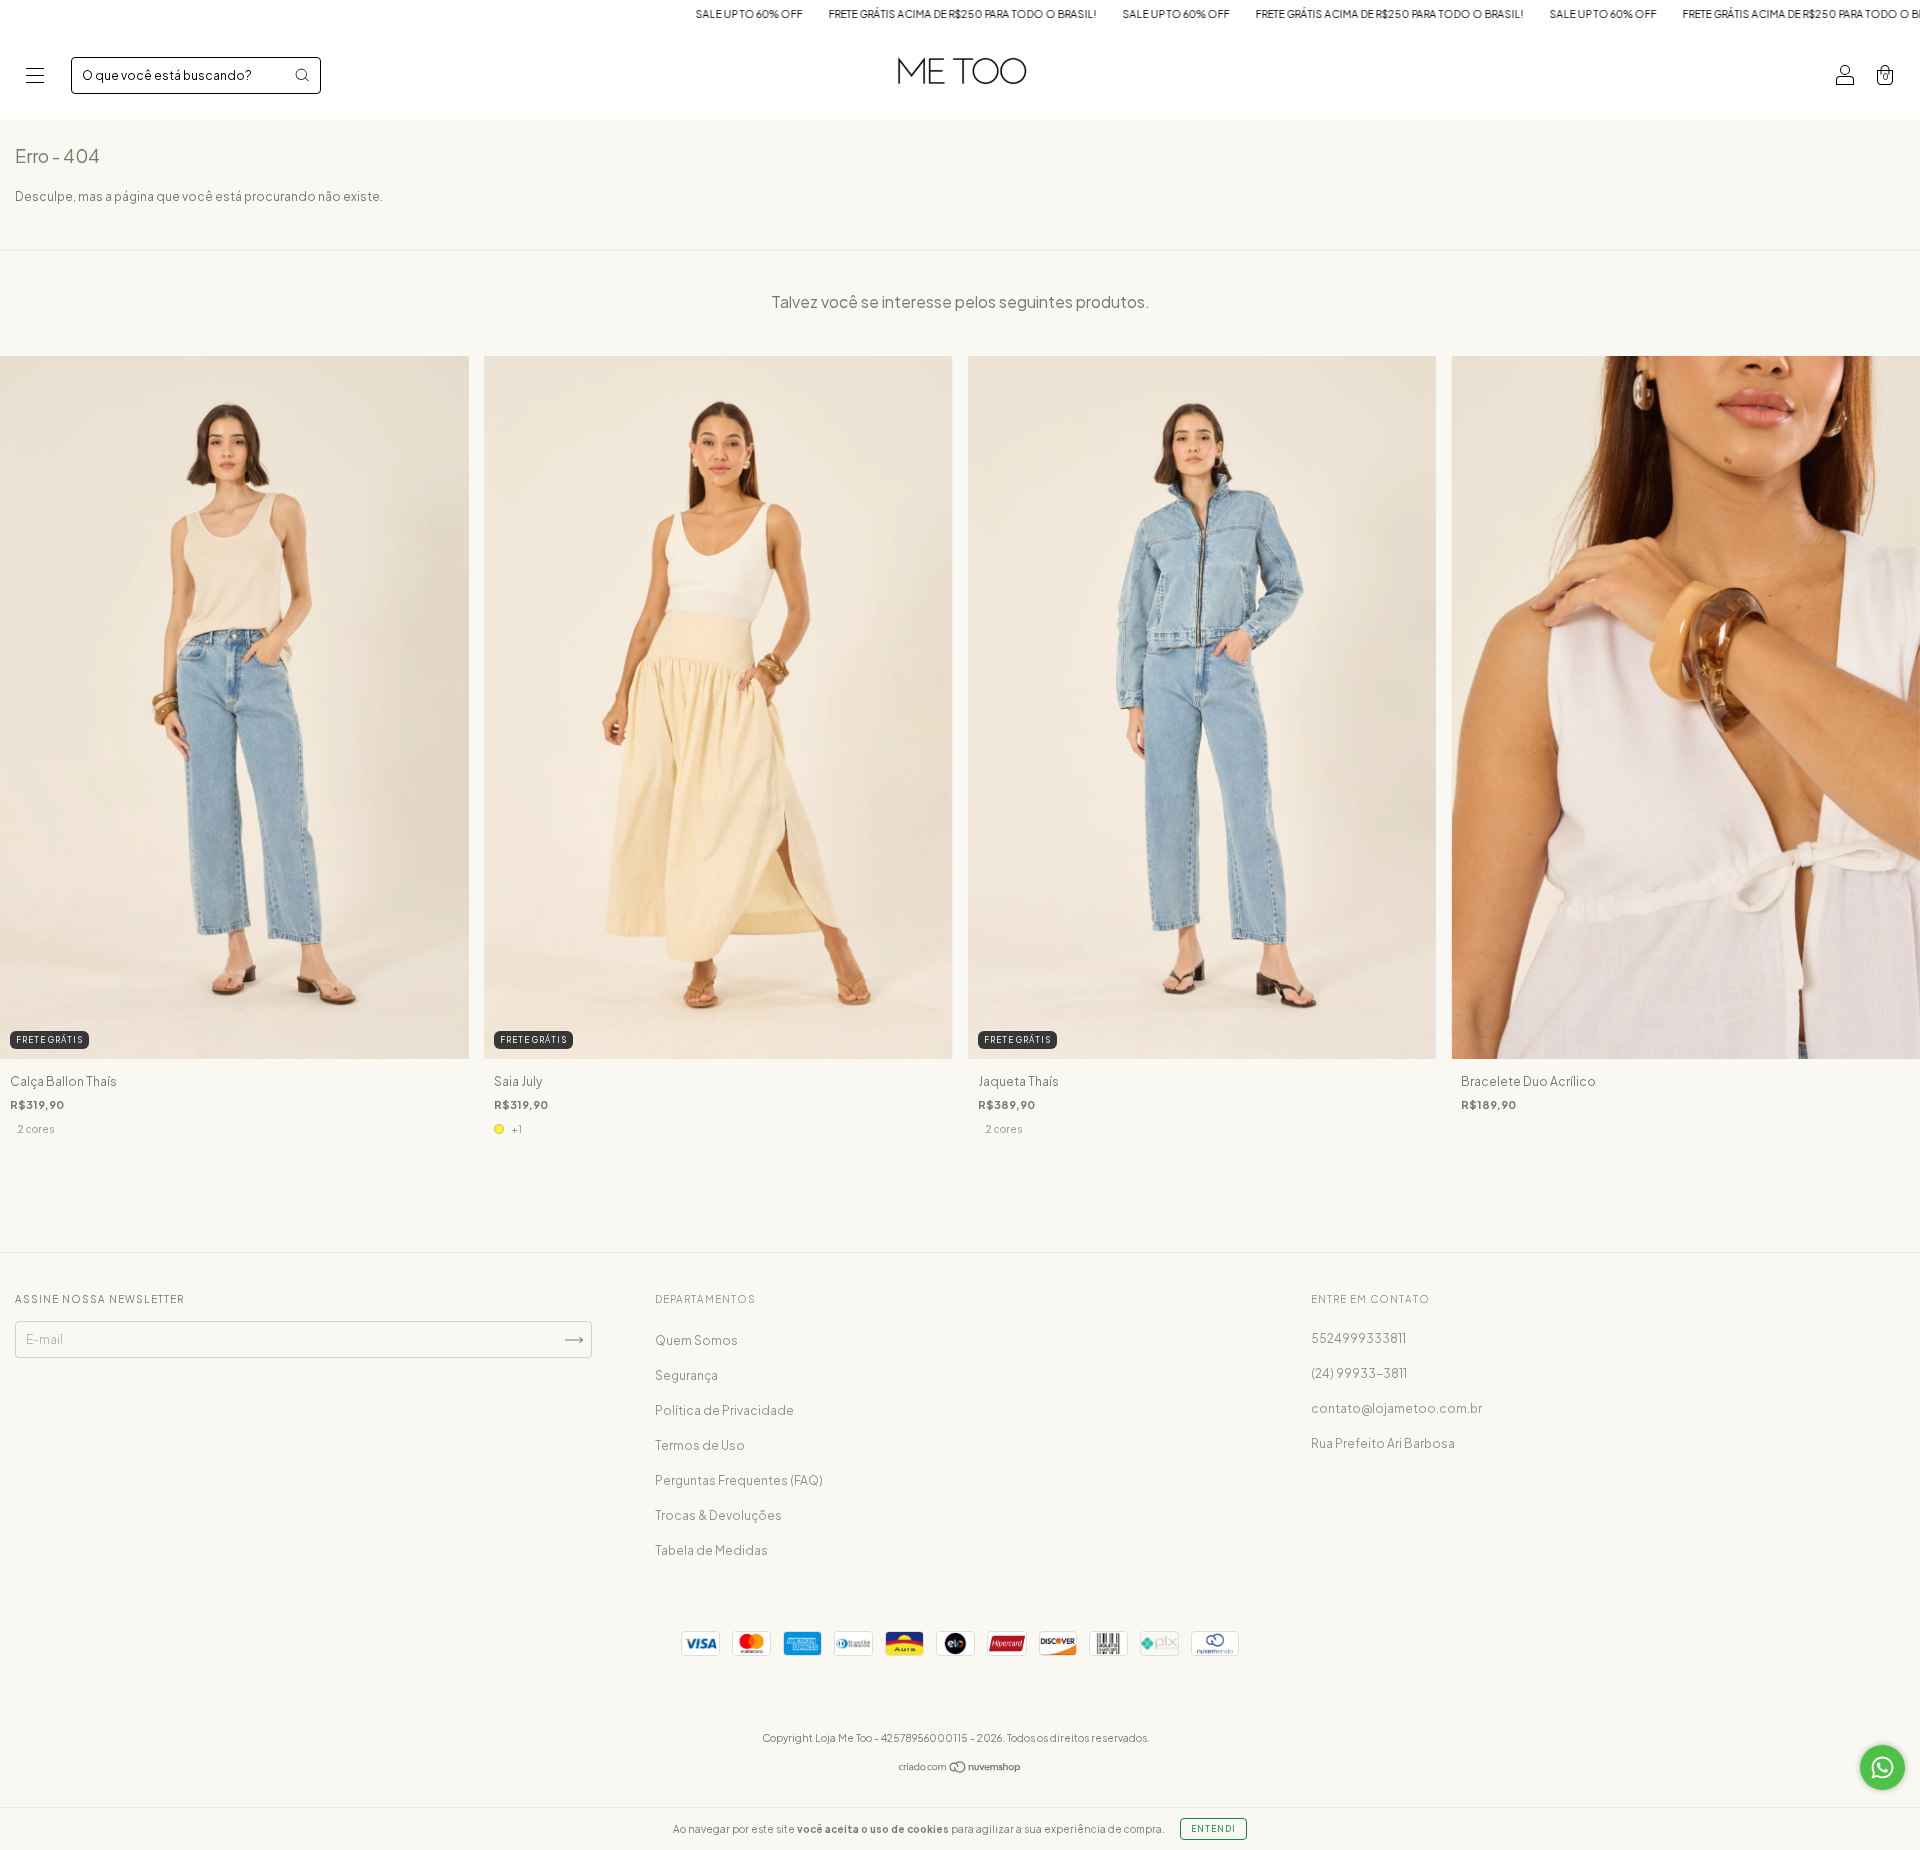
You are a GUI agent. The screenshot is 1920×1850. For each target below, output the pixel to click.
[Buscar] (302, 75)
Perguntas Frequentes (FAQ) (739, 1480)
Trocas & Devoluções (718, 1515)
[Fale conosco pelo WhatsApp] (1882, 1767)
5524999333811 (1358, 1338)
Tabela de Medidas (711, 1550)
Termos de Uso (700, 1445)
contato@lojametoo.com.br (1396, 1408)
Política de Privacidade (724, 1410)
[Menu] (35, 77)
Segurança (686, 1375)
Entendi (1213, 1829)
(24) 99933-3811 (1359, 1373)
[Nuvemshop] (960, 1769)
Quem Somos (696, 1340)
